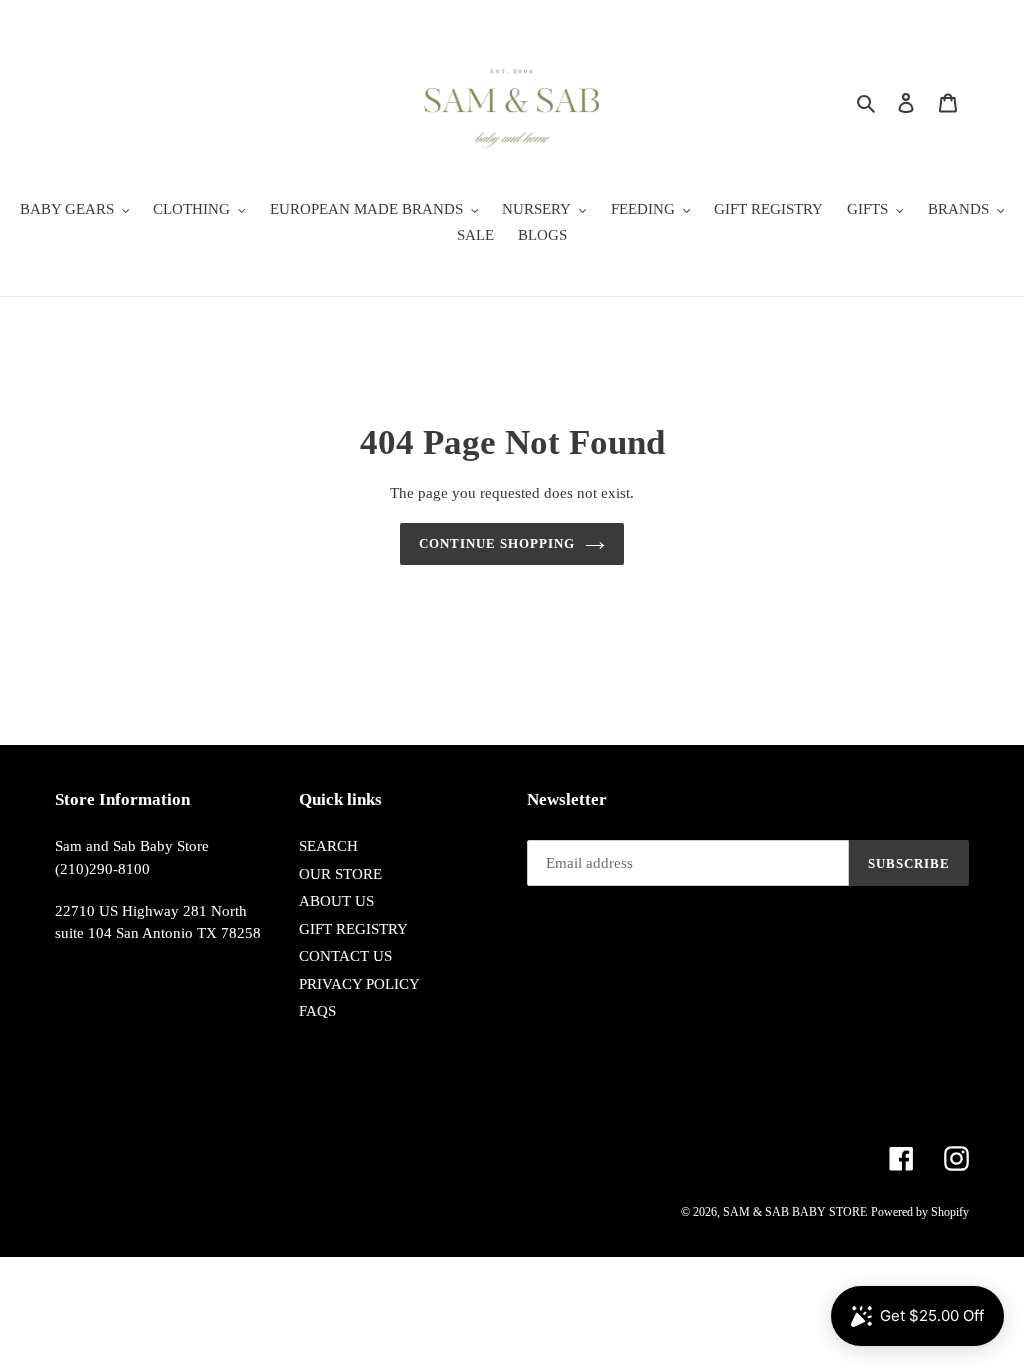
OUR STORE (340, 874)
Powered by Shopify (920, 1212)
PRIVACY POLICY (359, 984)
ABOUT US (336, 901)
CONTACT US (345, 956)
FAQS (317, 1011)
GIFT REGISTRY (353, 929)
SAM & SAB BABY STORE (795, 1212)
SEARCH (328, 846)
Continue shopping (497, 543)
